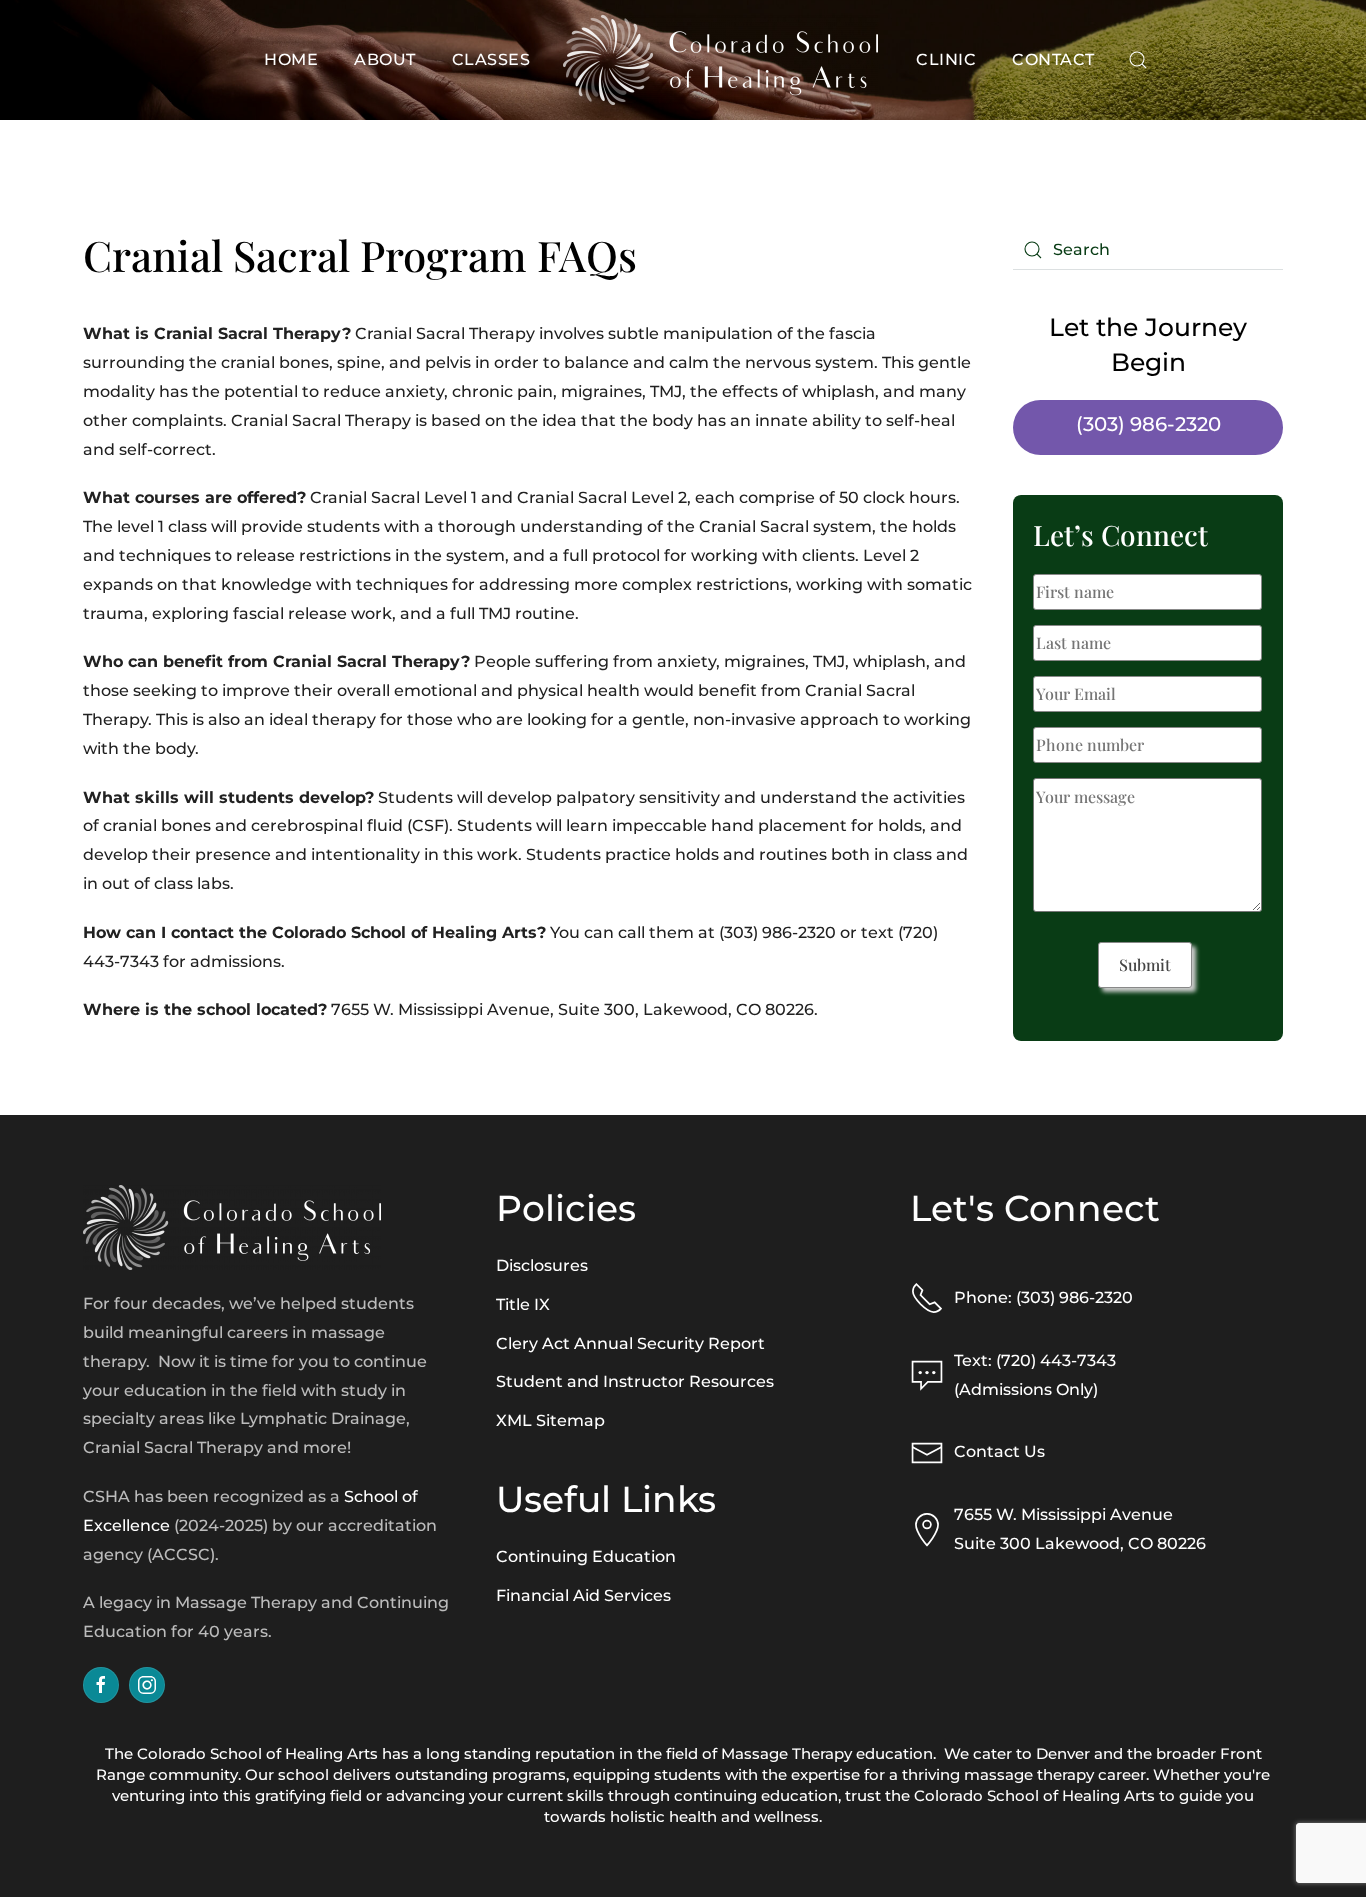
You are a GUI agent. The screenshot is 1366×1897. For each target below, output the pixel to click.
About (385, 59)
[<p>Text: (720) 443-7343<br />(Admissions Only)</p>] (927, 1374)
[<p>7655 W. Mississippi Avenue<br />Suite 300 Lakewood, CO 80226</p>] (927, 1528)
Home (291, 59)
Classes (491, 59)
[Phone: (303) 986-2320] (927, 1296)
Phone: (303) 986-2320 (1043, 1297)
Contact (1053, 59)
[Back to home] (723, 60)
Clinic (946, 59)
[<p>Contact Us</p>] (927, 1451)
